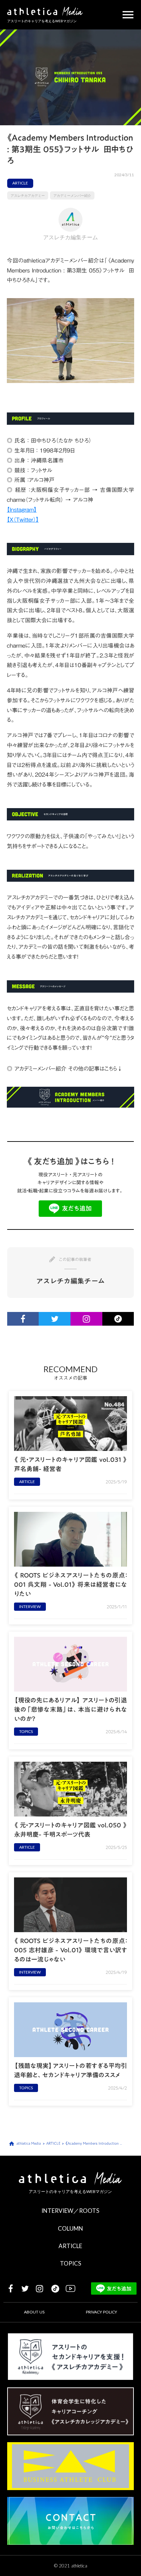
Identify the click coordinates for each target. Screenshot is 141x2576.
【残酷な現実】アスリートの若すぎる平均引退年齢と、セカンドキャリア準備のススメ (70, 2070)
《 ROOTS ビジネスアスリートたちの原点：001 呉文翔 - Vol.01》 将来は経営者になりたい (70, 1585)
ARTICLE (70, 2246)
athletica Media (29, 2143)
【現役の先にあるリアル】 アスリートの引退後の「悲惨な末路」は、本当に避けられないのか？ (70, 1710)
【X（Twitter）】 (23, 520)
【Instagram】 (22, 510)
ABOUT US (34, 2312)
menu (128, 15)
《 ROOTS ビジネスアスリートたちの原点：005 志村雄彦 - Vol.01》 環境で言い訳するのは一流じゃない (70, 1950)
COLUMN (70, 2228)
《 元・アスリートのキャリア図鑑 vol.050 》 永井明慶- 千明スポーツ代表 (70, 1830)
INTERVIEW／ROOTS (70, 2211)
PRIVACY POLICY (101, 2312)
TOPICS (70, 2263)
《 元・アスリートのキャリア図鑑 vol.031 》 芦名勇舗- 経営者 (70, 1464)
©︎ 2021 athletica (71, 2566)
